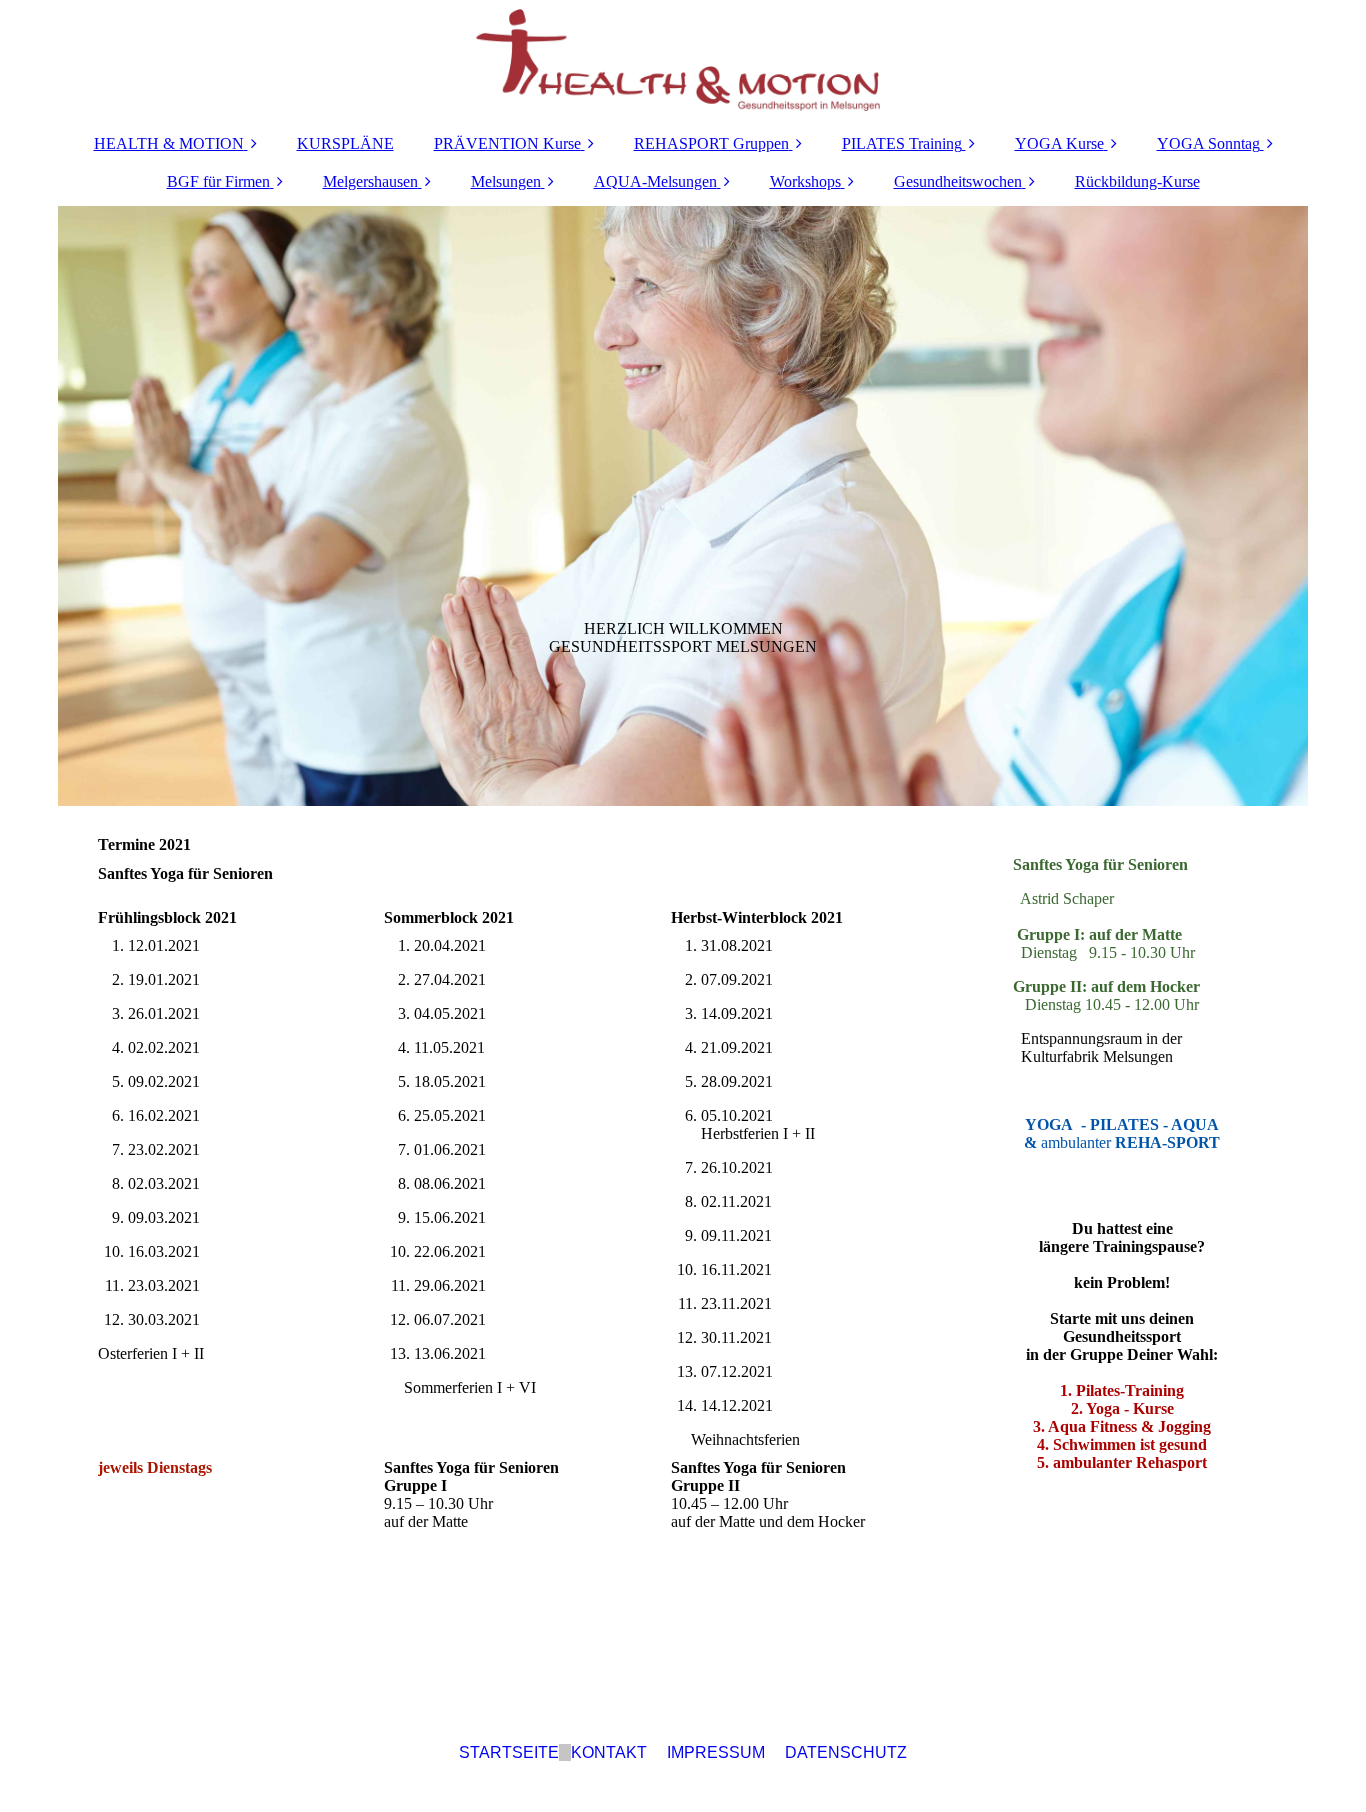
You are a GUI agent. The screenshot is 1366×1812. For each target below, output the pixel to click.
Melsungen (506, 181)
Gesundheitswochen (958, 181)
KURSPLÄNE (345, 143)
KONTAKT (609, 1752)
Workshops (805, 181)
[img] (683, 60)
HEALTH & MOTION (169, 143)
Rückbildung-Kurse (1137, 181)
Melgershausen (370, 181)
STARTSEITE (509, 1752)
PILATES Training (902, 143)
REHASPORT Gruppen (711, 143)
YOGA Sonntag (1208, 143)
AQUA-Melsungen (655, 181)
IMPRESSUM (716, 1752)
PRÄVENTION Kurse (507, 143)
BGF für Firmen (218, 181)
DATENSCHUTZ (846, 1752)
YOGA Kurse (1059, 143)
